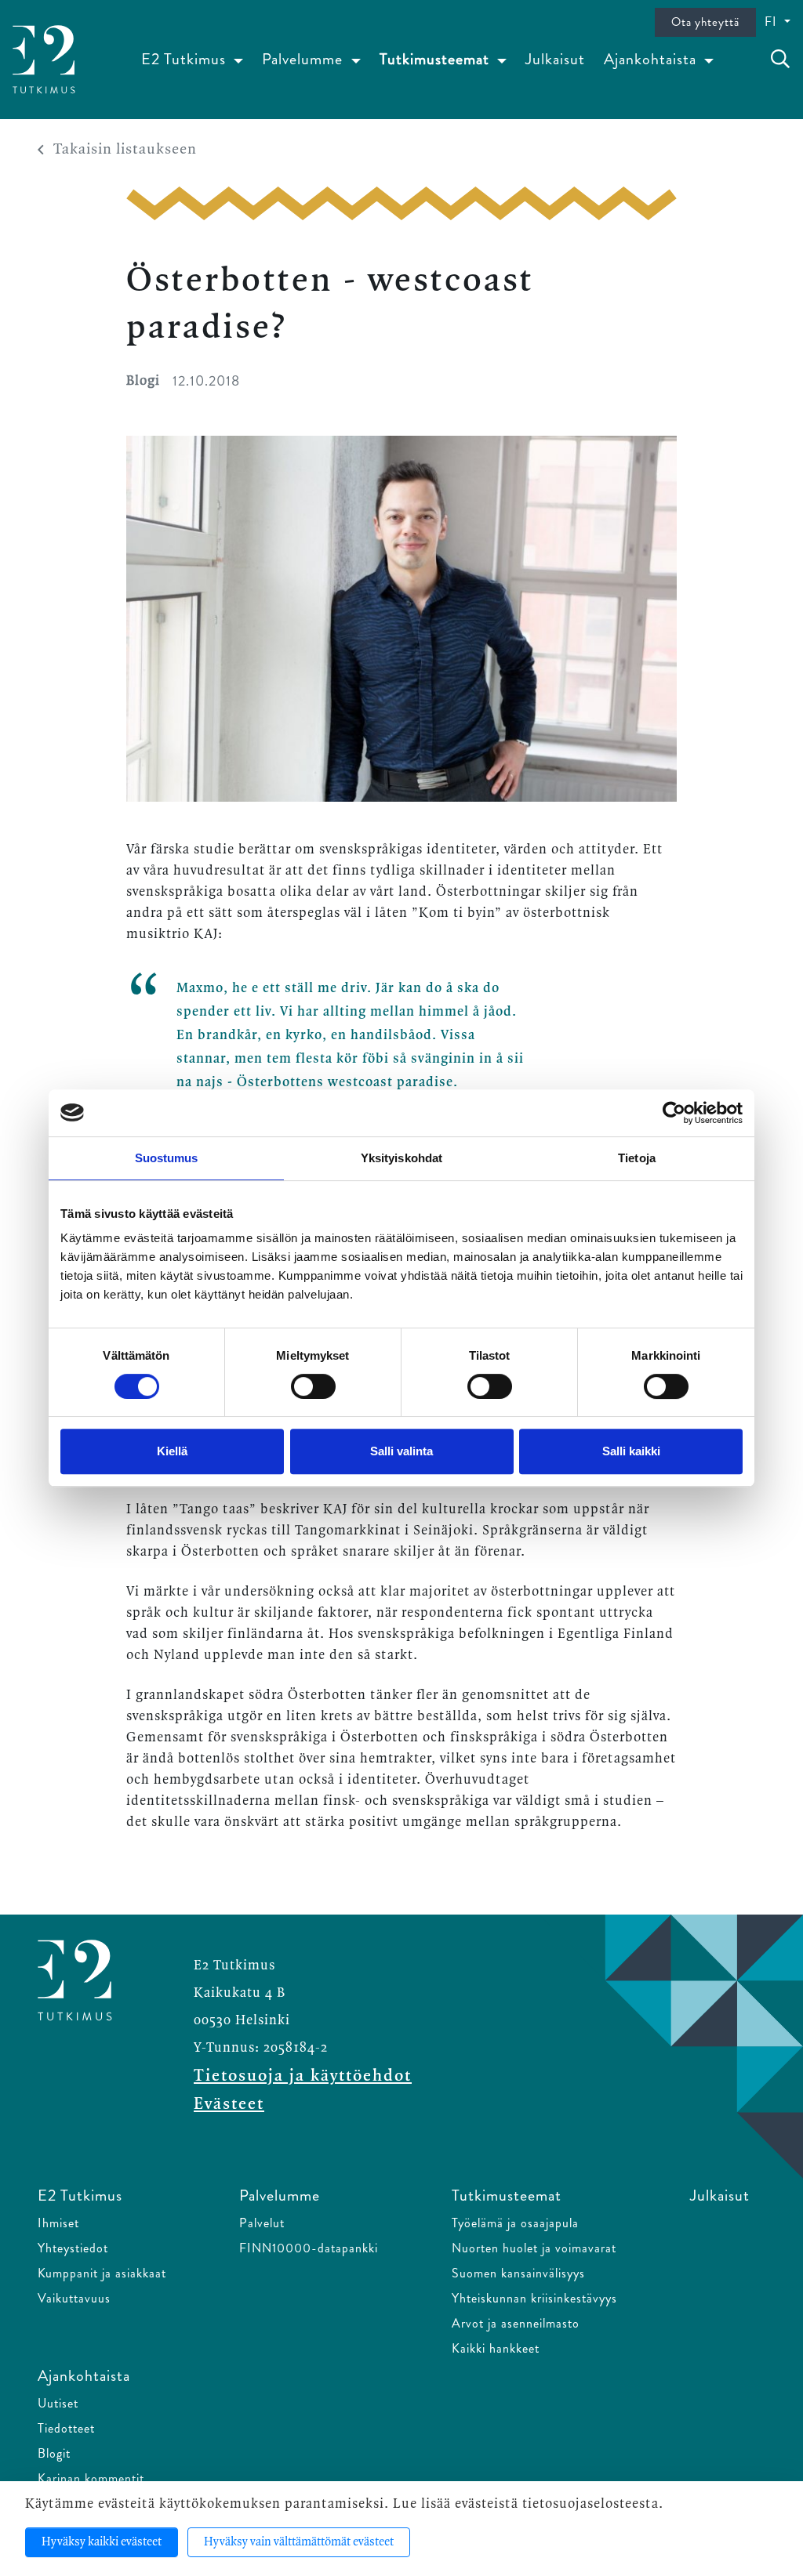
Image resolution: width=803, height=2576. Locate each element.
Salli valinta (401, 1451)
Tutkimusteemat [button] (436, 59)
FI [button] (773, 22)
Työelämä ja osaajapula (515, 2223)
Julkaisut (555, 59)
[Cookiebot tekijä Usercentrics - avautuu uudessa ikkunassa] (674, 1113)
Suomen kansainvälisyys (518, 2273)
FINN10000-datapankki (309, 2248)
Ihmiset (58, 2223)
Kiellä (172, 1451)
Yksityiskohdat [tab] (401, 1158)
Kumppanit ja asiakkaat (102, 2273)
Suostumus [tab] (167, 1158)
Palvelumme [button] (304, 59)
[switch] (313, 1386)
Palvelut (262, 2223)
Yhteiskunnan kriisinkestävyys (534, 2298)
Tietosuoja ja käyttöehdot (303, 2076)
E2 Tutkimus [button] (185, 59)
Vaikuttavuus (74, 2298)
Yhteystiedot (73, 2248)
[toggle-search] (780, 60)
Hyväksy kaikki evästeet (102, 2542)
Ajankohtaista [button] (652, 59)
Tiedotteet (66, 2428)
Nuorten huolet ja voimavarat (534, 2248)
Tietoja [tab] (637, 1158)
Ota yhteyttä (705, 22)
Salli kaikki (631, 1451)
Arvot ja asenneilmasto (516, 2323)
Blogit (54, 2453)
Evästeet (229, 2104)
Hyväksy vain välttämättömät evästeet (299, 2542)
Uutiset (58, 2403)
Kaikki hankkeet (496, 2348)
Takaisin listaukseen (125, 150)
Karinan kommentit (91, 2478)
